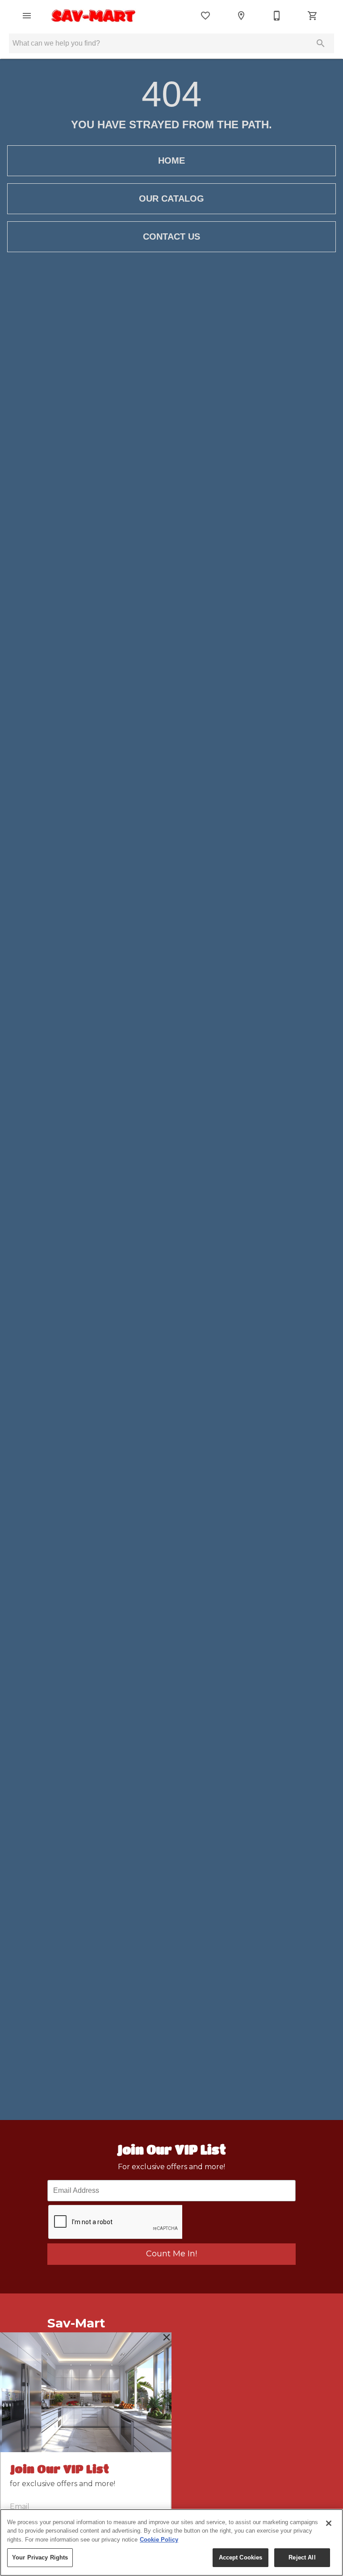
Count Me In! (171, 2254)
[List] (205, 16)
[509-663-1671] (277, 16)
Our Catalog (171, 198)
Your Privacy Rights (40, 2557)
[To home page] (94, 16)
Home (171, 160)
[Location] (241, 16)
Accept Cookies (241, 2557)
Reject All (302, 2557)
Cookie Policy (159, 2540)
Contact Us (171, 236)
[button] (27, 16)
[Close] (329, 2523)
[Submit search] (321, 43)
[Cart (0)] (313, 16)
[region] (171, 2542)
